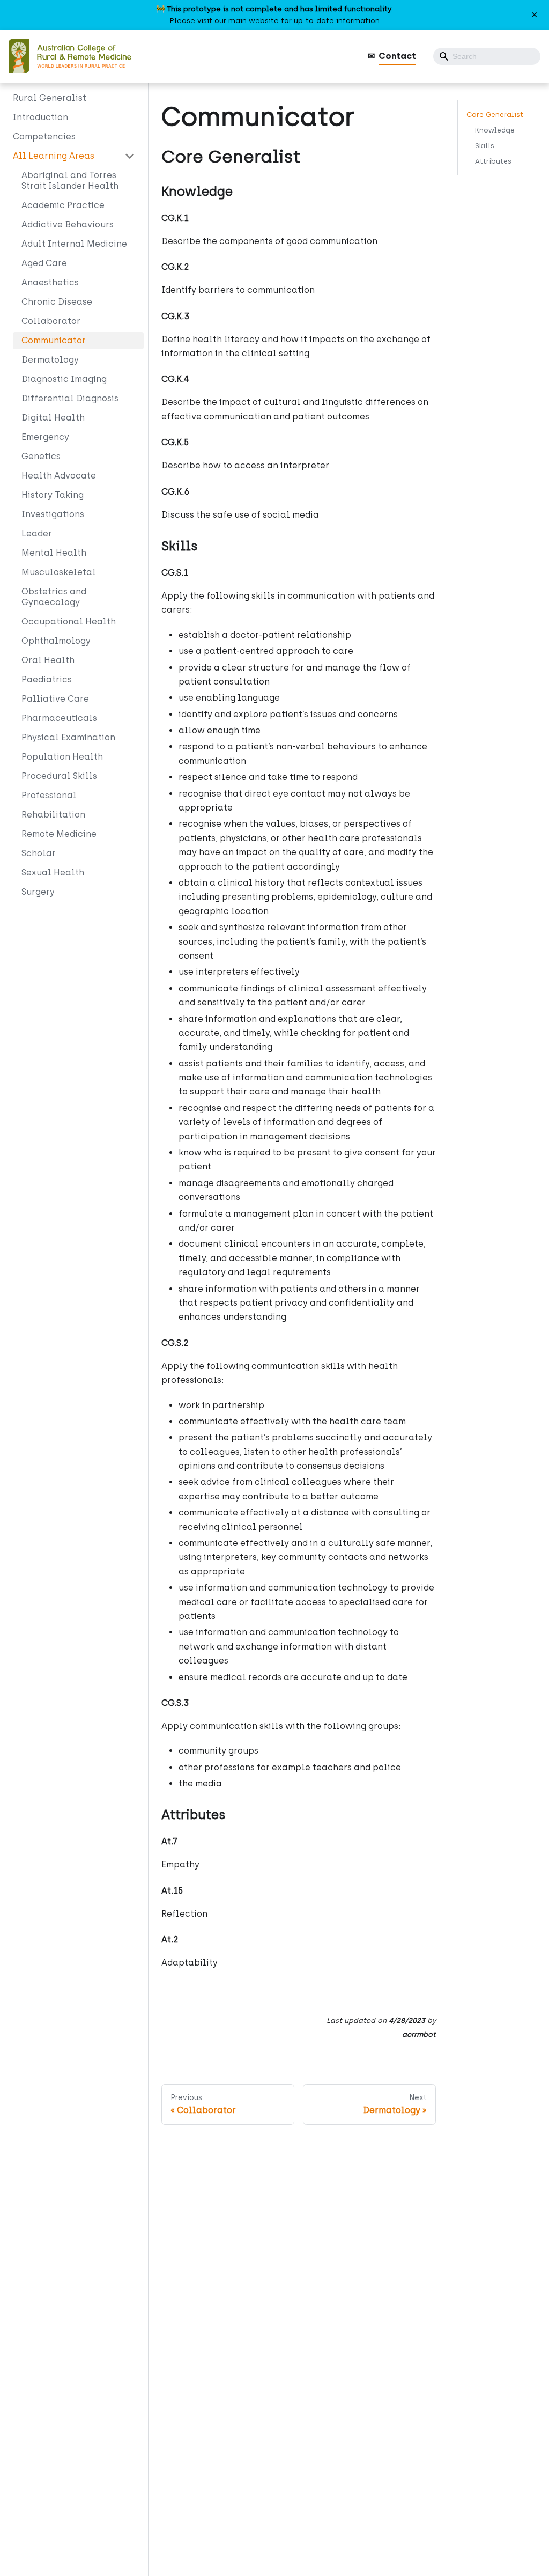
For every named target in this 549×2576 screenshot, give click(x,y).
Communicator (54, 340)
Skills (485, 146)
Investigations (53, 514)
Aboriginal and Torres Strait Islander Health (70, 181)
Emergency (45, 437)
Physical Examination (68, 737)
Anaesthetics (50, 282)
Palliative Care (55, 699)
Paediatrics (47, 679)
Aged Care (44, 263)
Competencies (44, 137)
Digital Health (53, 418)
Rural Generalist (50, 98)
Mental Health (54, 553)
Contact (397, 56)
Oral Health (48, 660)
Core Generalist (495, 115)
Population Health (62, 757)
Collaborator (51, 321)
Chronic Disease (57, 302)
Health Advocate (59, 476)
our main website (247, 20)
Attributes (493, 161)
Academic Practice (63, 205)
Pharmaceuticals (59, 718)
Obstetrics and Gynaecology (54, 597)
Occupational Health (69, 621)
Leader (37, 533)
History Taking (53, 495)
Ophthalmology (56, 641)
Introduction (40, 117)
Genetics (41, 456)
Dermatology (50, 360)
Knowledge (495, 130)
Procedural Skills (59, 776)
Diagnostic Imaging (64, 379)
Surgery (38, 892)
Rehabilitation (53, 815)
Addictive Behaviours (68, 225)
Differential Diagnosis (70, 398)
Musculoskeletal (59, 572)
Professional (49, 795)
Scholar (39, 853)
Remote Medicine (59, 834)
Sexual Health (53, 873)
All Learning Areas (54, 156)
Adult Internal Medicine (74, 244)
